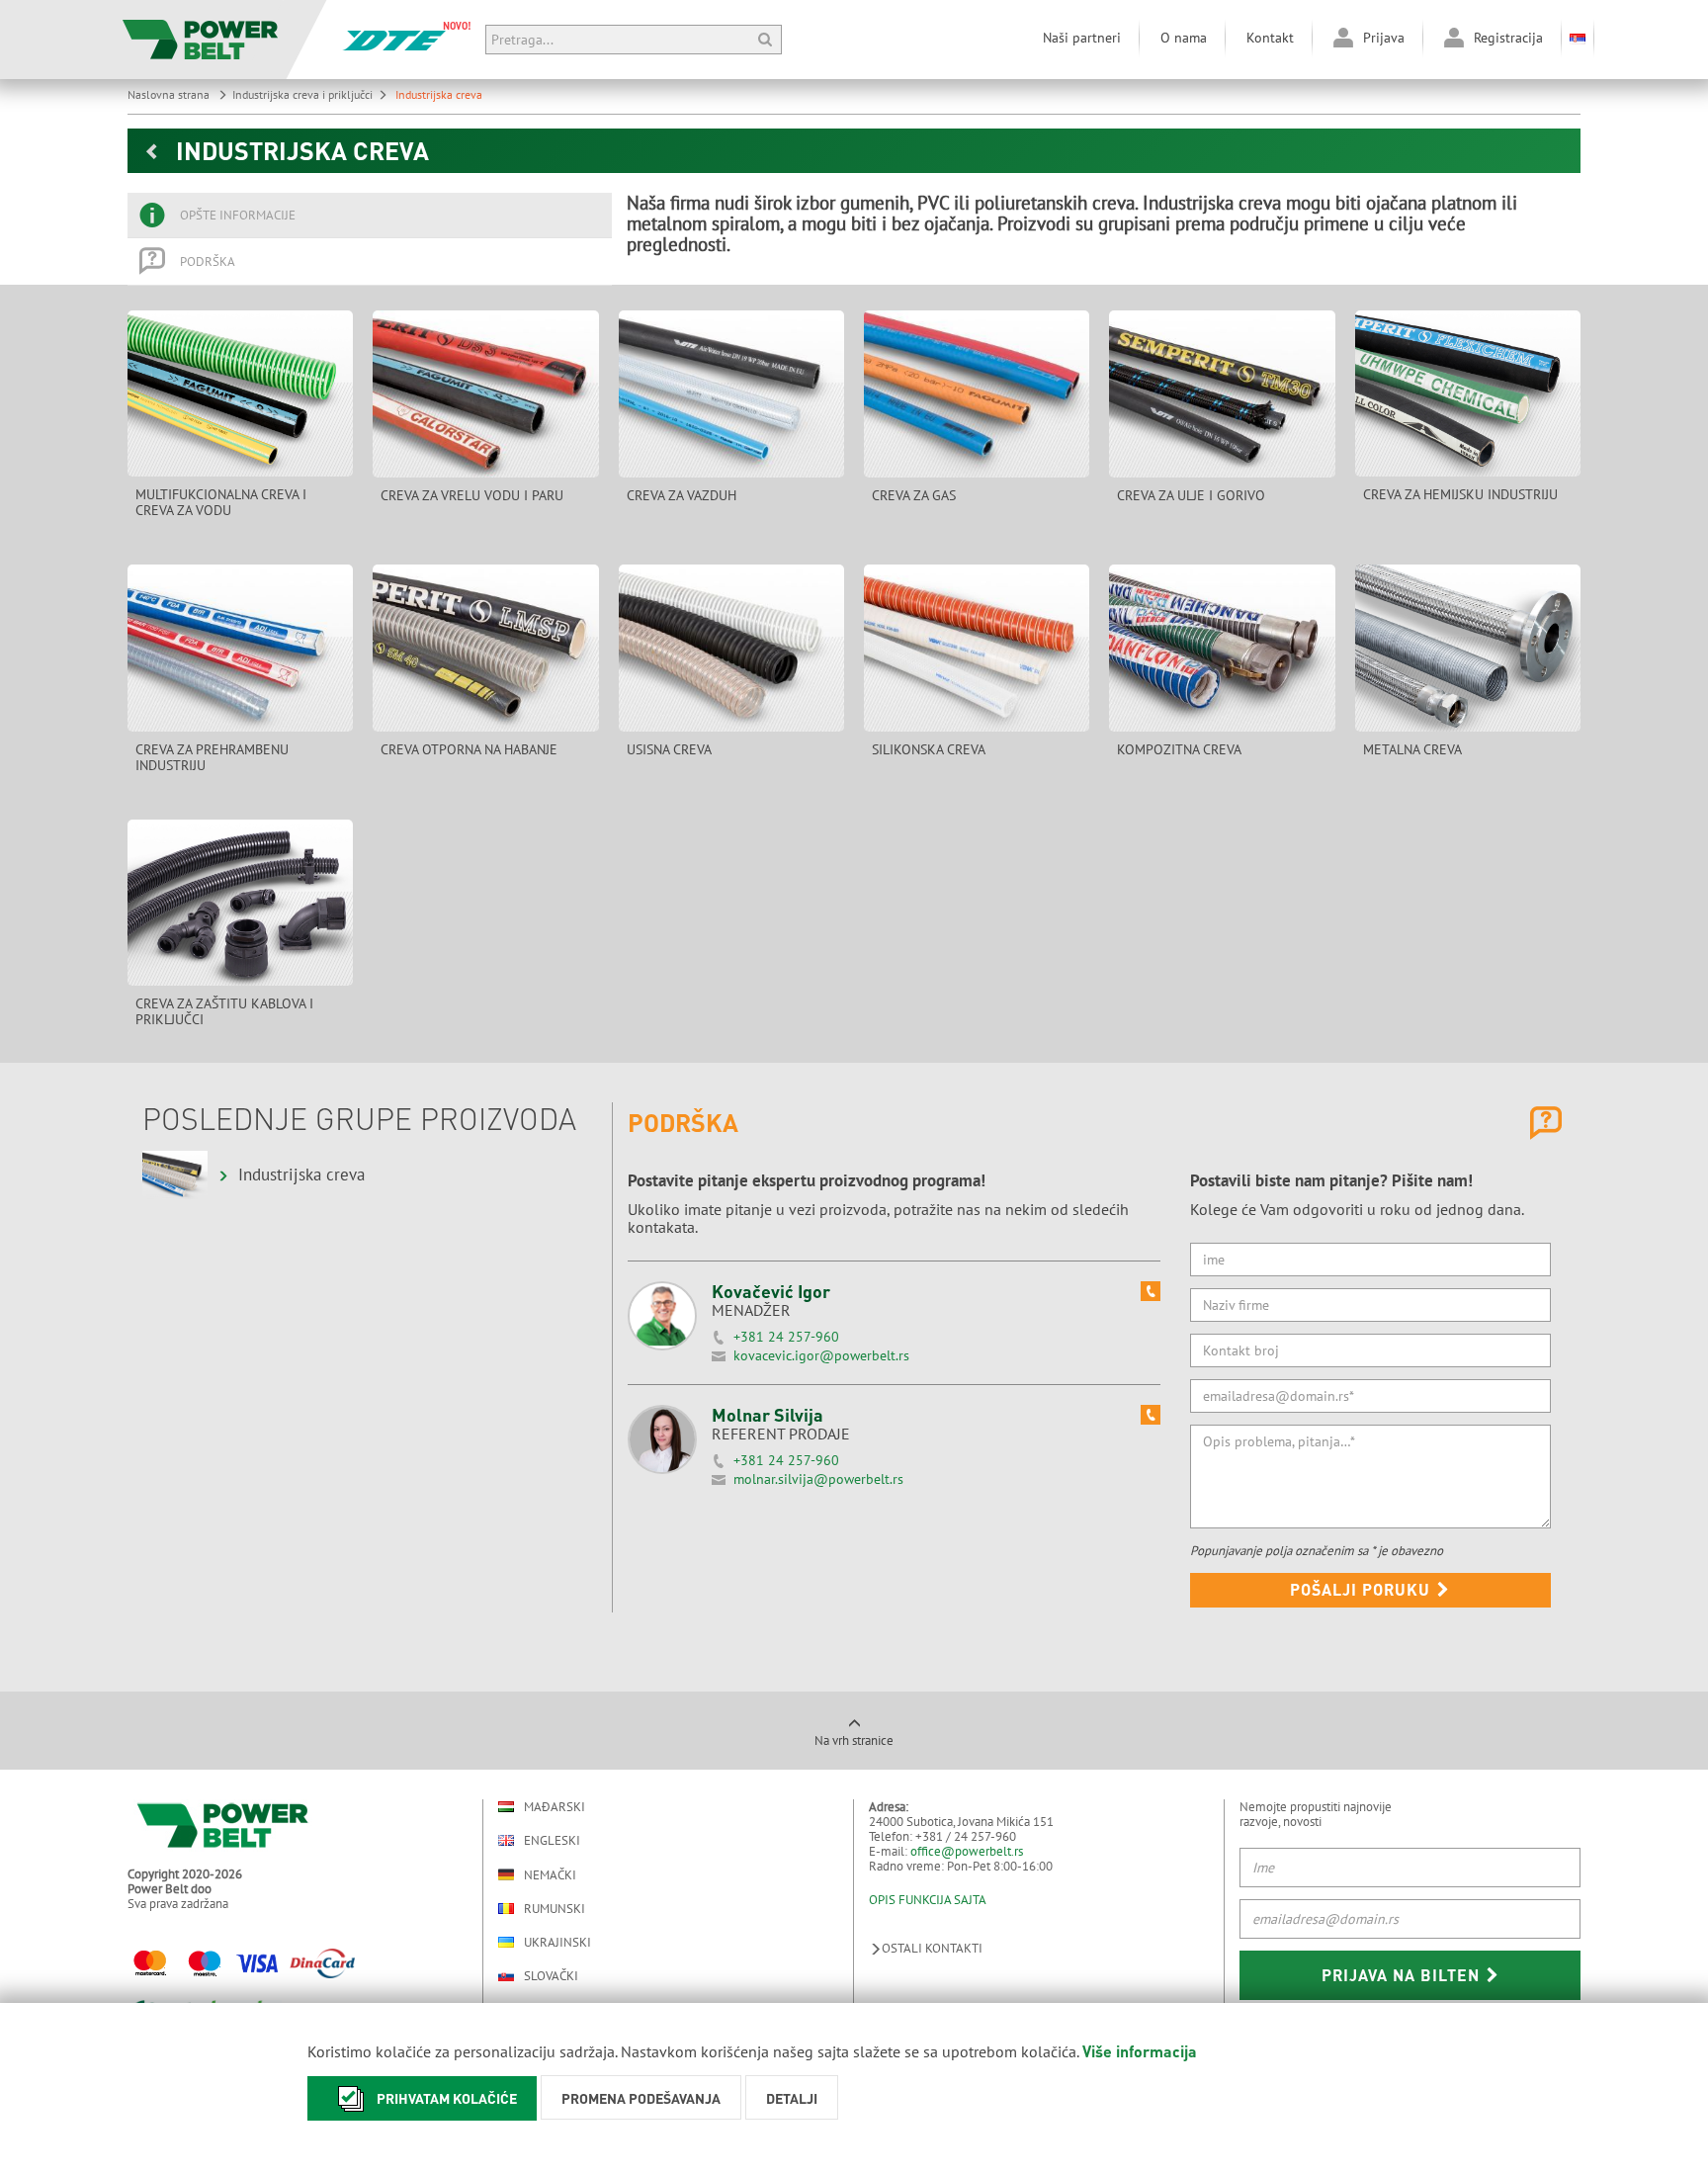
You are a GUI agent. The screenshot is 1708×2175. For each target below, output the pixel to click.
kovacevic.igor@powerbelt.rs (821, 1355)
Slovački (551, 1976)
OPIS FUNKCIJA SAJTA (928, 1900)
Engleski (552, 1840)
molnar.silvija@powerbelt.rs (818, 1479)
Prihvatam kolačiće (447, 2098)
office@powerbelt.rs (967, 1851)
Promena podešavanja (641, 2098)
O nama (1184, 38)
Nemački (550, 1874)
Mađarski (555, 1807)
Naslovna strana (170, 94)
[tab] (370, 216)
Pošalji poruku (1363, 1589)
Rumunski (555, 1909)
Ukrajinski (557, 1942)
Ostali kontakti (932, 1948)
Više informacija (1140, 2051)
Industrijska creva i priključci (302, 94)
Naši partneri (1082, 38)
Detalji (792, 2098)
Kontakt (1270, 38)
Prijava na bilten (1403, 1975)
